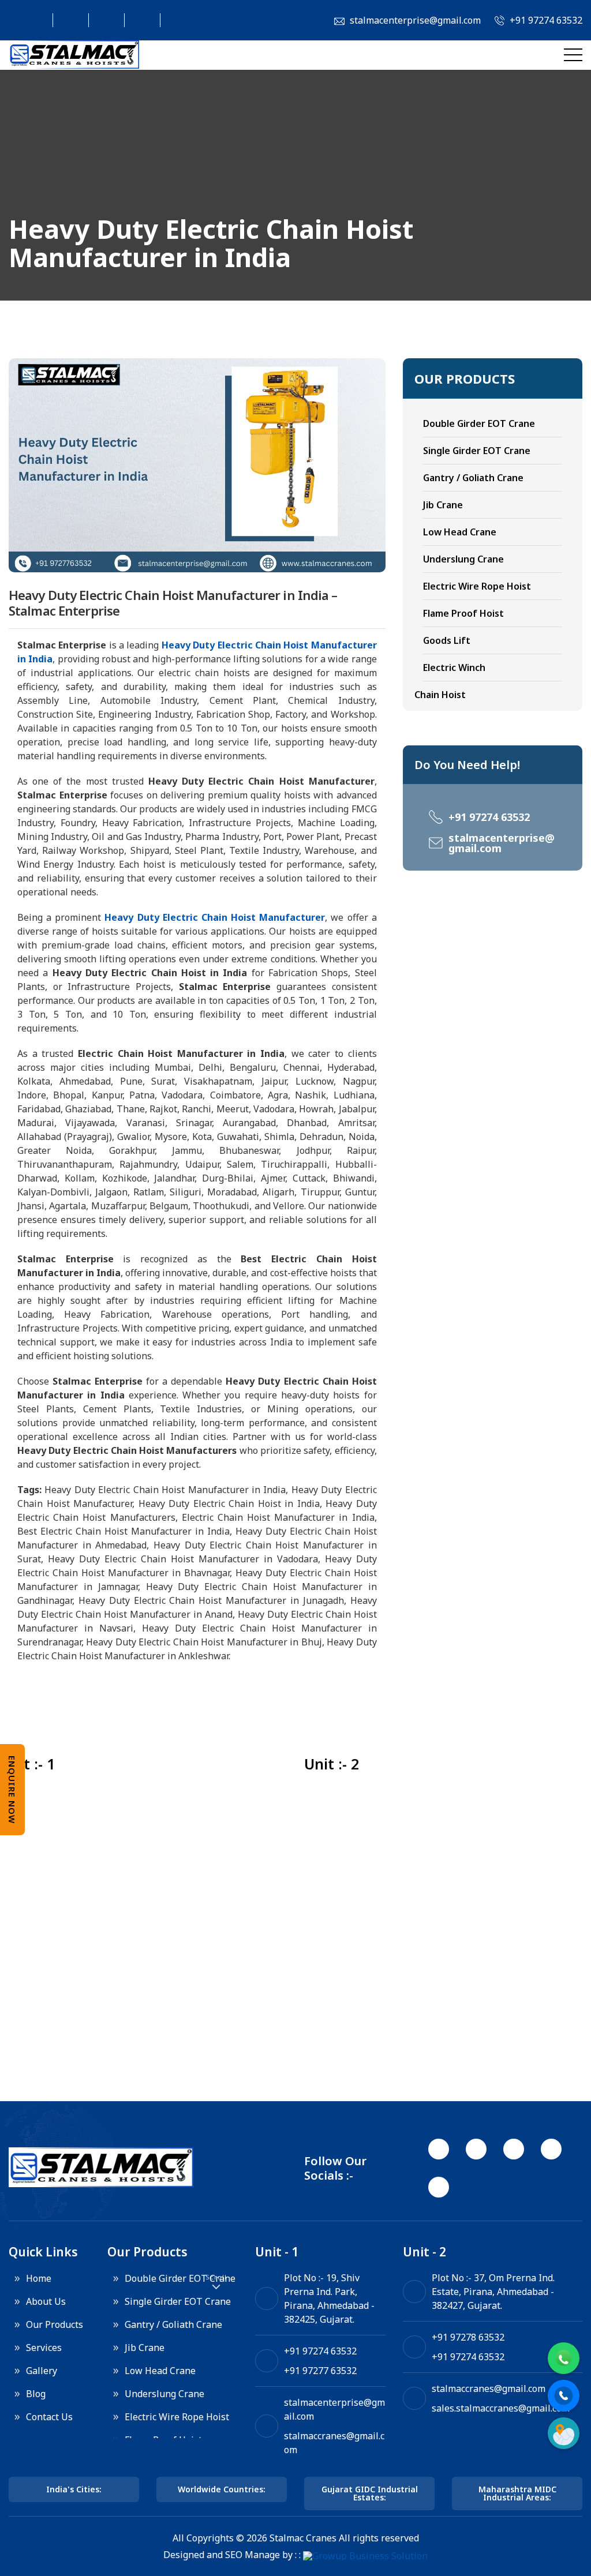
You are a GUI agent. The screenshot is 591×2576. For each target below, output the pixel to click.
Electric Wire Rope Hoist (477, 586)
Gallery (42, 2371)
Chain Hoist (440, 695)
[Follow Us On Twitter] (65, 20)
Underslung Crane (463, 559)
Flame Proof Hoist (463, 613)
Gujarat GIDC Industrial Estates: (370, 2493)
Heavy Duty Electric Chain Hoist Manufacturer (215, 917)
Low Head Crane (460, 532)
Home (39, 2278)
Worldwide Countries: (222, 2489)
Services (44, 2348)
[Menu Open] (573, 55)
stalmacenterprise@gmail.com (502, 843)
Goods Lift (447, 640)
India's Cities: (74, 2489)
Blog (36, 2394)
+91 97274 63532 (489, 817)
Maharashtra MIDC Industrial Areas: (517, 2493)
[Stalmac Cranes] (74, 55)
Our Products (55, 2324)
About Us (46, 2301)
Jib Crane (443, 505)
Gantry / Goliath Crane (473, 478)
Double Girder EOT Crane (479, 423)
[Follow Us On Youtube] (173, 20)
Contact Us (49, 2417)
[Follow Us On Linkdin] (137, 20)
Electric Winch (454, 668)
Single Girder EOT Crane (477, 451)
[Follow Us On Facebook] (29, 20)
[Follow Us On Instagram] (101, 20)
